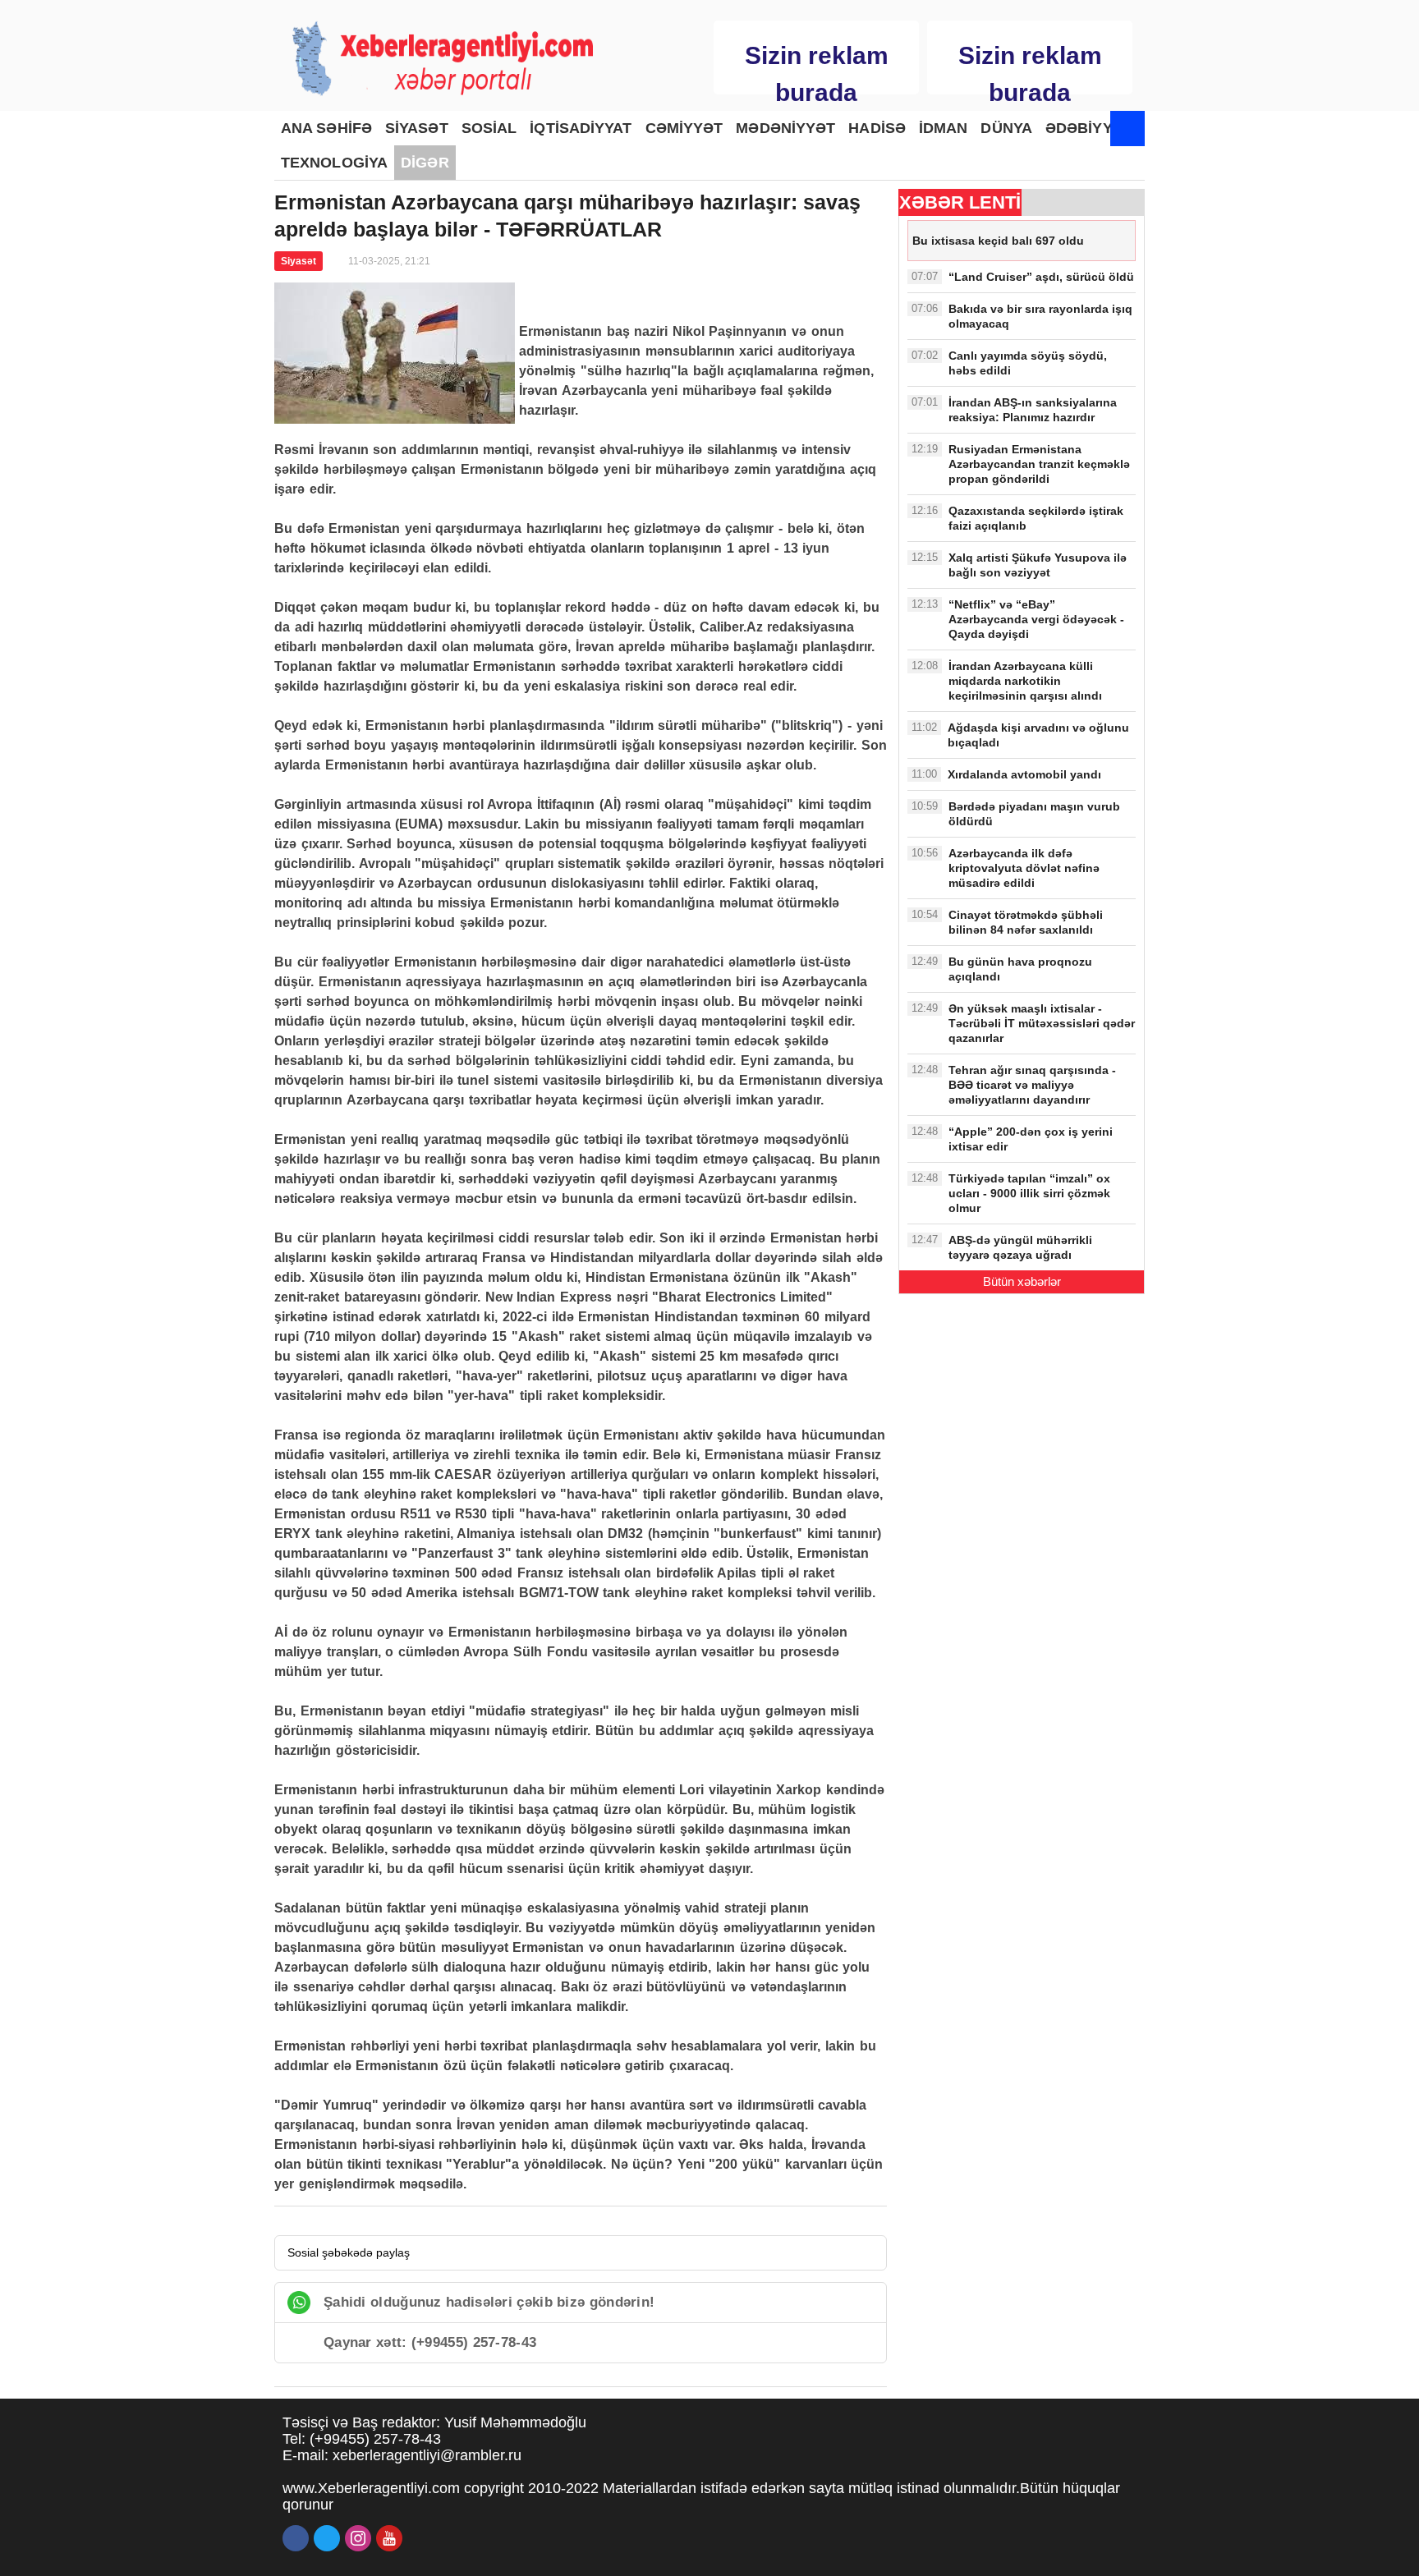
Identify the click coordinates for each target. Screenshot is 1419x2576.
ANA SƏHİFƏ (326, 128)
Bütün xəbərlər (1022, 1281)
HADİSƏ (877, 128)
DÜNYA (1006, 128)
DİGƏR (425, 163)
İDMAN (944, 128)
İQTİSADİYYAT (581, 128)
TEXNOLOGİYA (334, 163)
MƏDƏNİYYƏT (785, 128)
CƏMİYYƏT (684, 128)
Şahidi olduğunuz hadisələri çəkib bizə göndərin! (489, 2302)
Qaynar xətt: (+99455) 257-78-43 (430, 2342)
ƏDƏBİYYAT (1088, 128)
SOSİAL (489, 128)
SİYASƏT (417, 128)
